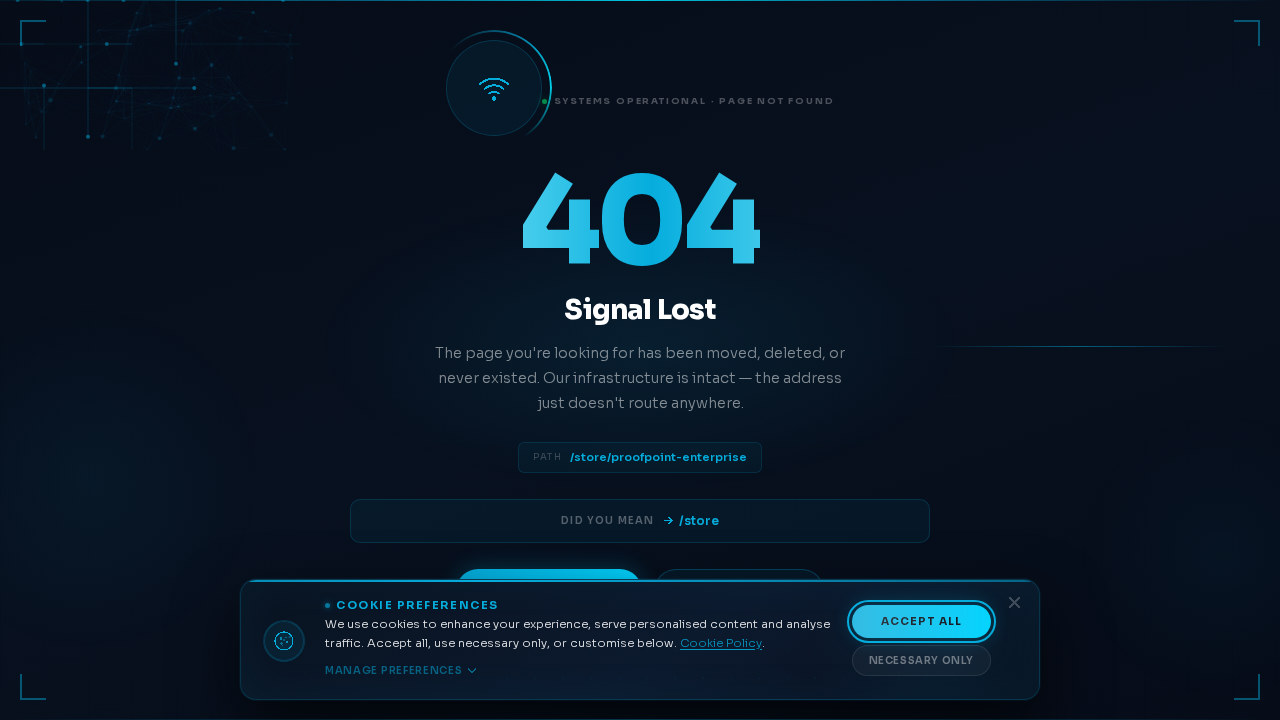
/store (699, 520)
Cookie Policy (721, 643)
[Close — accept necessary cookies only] (1014, 602)
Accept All (922, 621)
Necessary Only (921, 660)
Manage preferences (394, 670)
